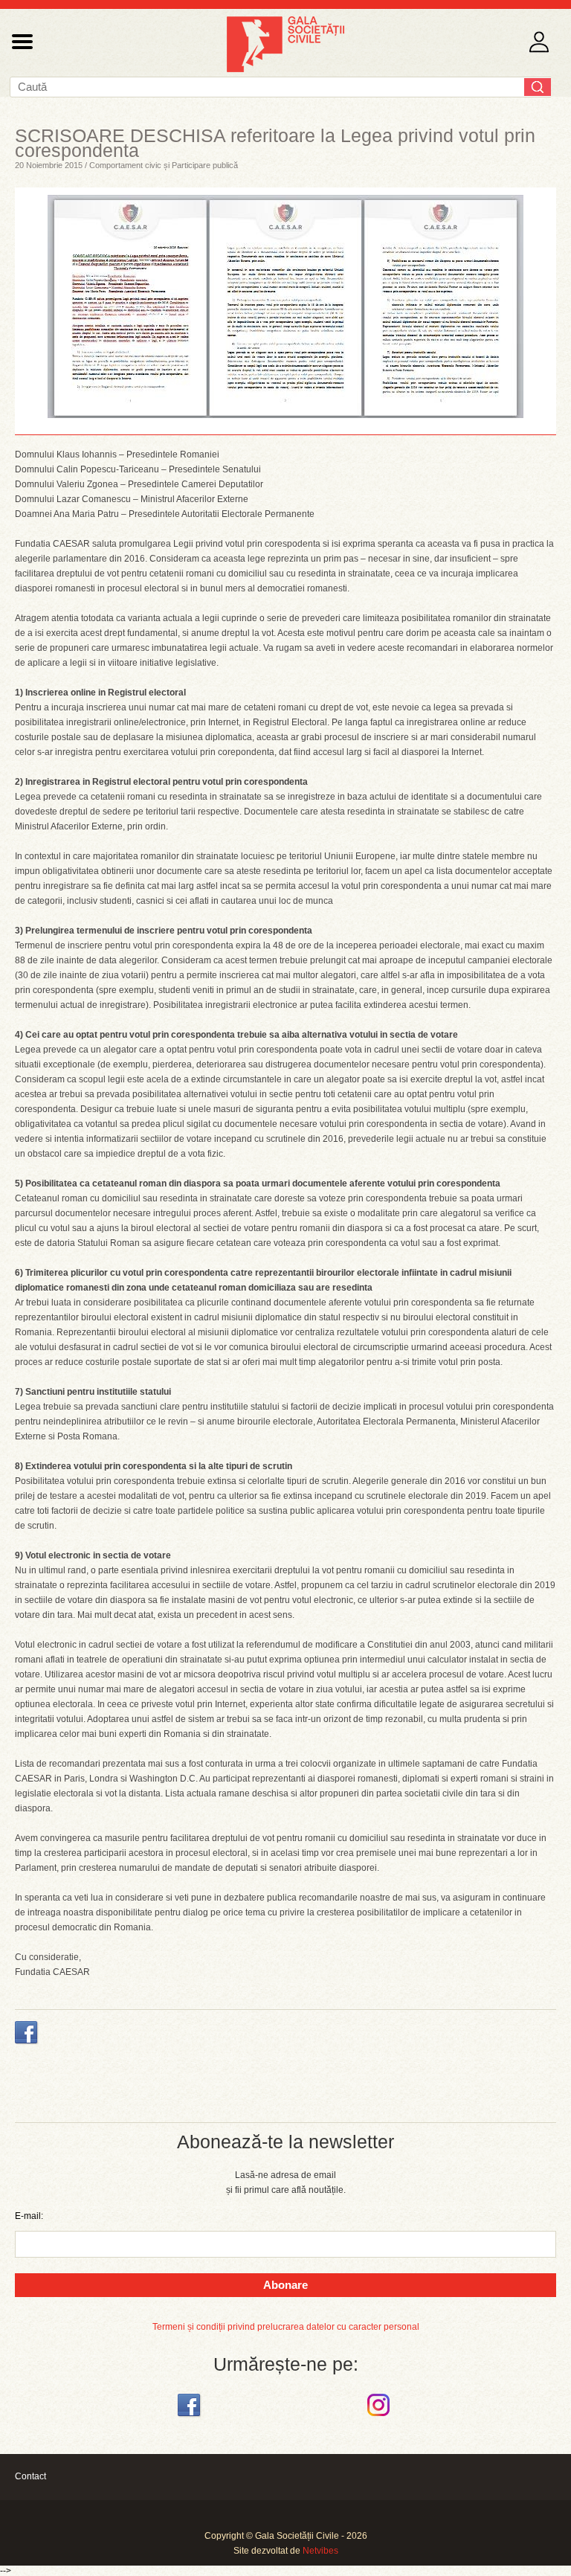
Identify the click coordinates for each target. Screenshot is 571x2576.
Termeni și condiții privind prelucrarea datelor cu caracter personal (286, 2327)
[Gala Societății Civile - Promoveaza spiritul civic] (285, 69)
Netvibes (320, 2551)
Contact (30, 2476)
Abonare (285, 2285)
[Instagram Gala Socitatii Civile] (380, 2417)
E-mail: (29, 2216)
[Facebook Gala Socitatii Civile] (191, 2417)
